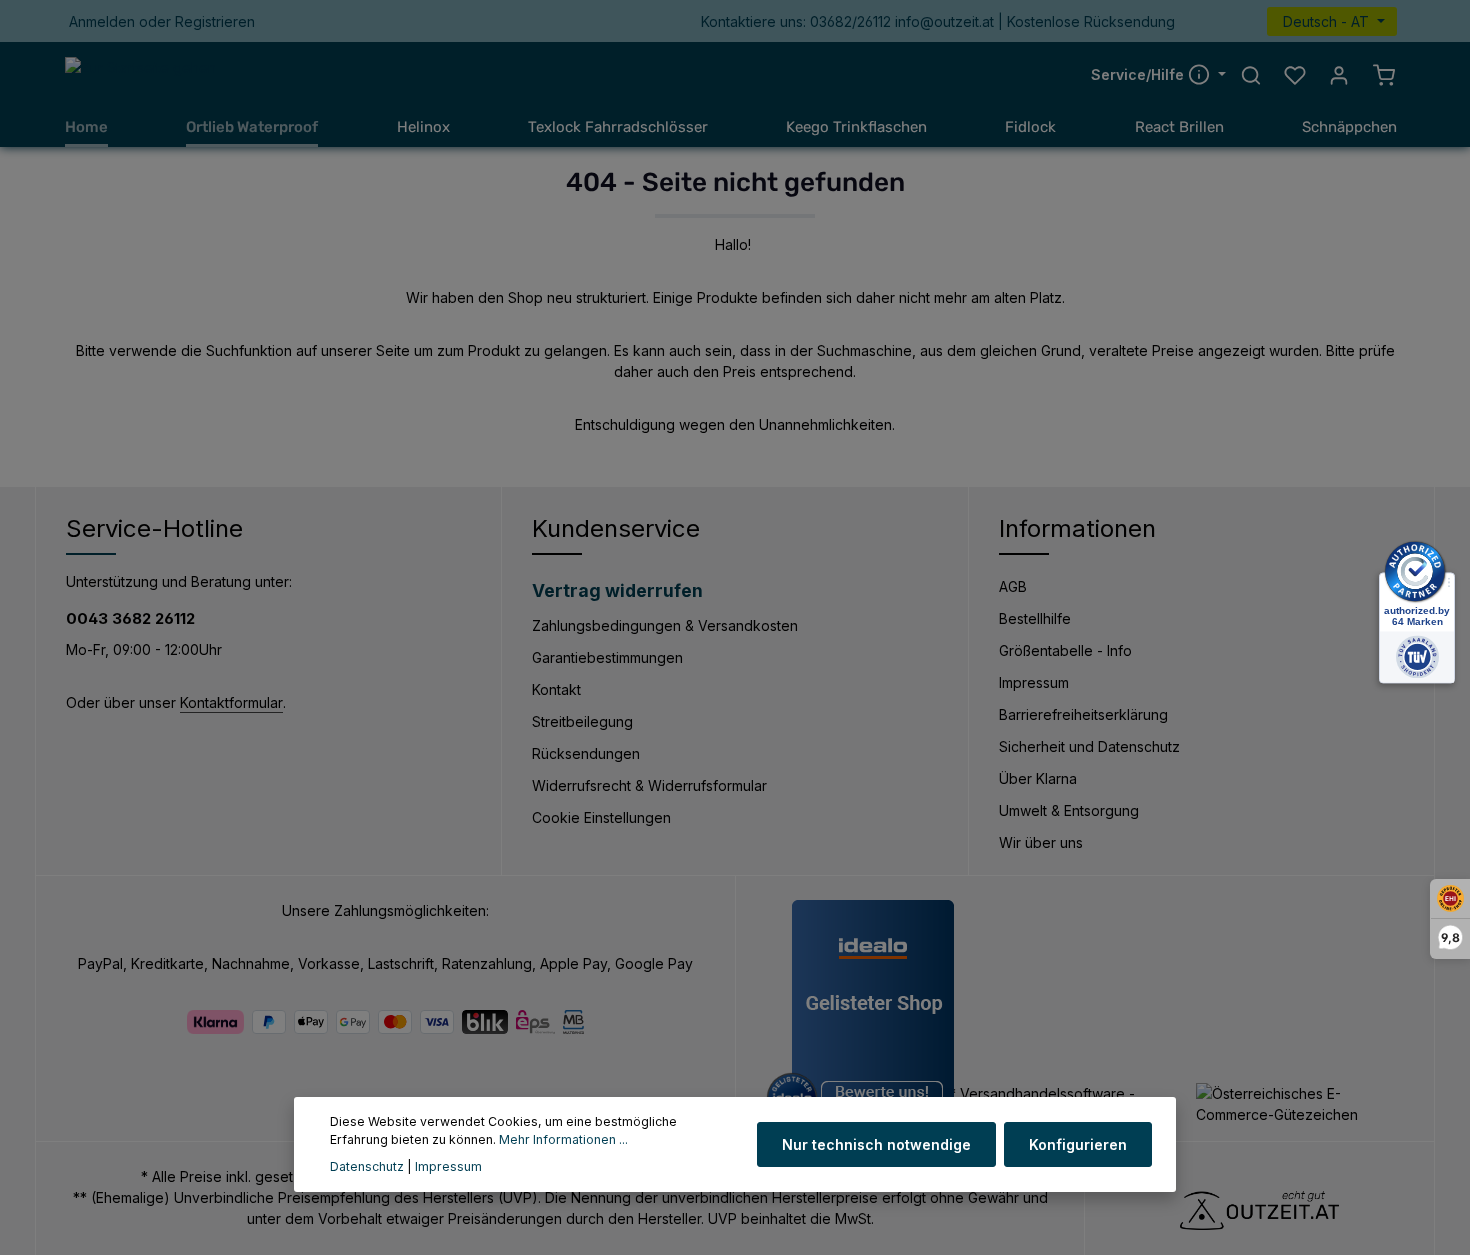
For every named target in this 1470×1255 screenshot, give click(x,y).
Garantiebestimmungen (607, 657)
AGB (1013, 586)
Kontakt (556, 689)
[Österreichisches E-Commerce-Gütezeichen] (1300, 1104)
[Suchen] (1251, 75)
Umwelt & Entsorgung (1069, 810)
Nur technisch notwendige (876, 1144)
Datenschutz (367, 1166)
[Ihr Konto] (1339, 75)
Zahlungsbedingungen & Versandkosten (665, 625)
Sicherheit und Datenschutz (1089, 746)
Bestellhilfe (1035, 618)
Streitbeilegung (582, 721)
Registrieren (215, 21)
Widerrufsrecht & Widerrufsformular (649, 785)
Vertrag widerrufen (617, 590)
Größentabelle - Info (1065, 650)
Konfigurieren (1078, 1144)
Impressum (1034, 682)
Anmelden (102, 21)
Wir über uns (1041, 842)
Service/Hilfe (1139, 74)
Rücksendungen (586, 753)
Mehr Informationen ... (563, 1140)
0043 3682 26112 (130, 618)
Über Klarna (1038, 778)
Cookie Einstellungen (601, 817)
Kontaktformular (231, 702)
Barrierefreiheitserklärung (1083, 714)
